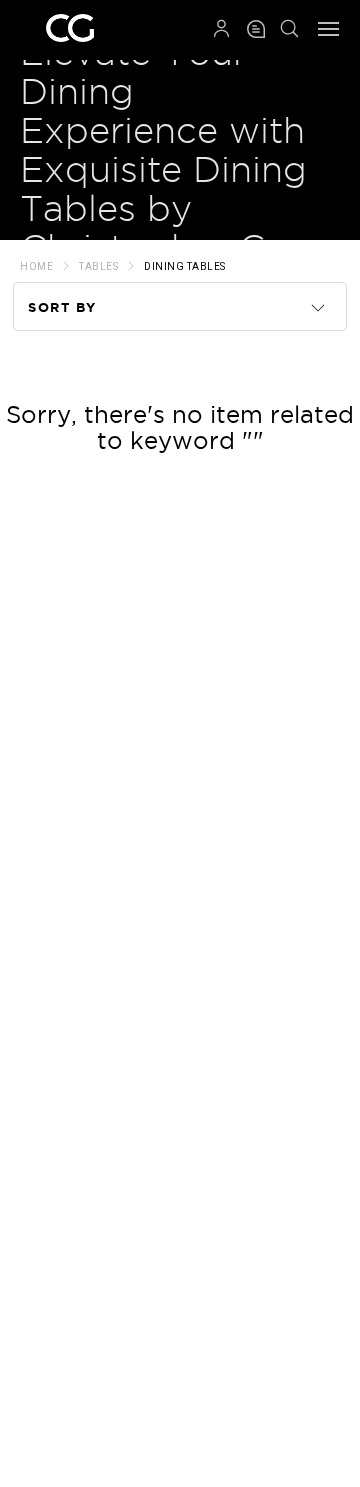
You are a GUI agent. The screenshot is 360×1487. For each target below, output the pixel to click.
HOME (36, 266)
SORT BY (62, 307)
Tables (98, 266)
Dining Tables (185, 266)
